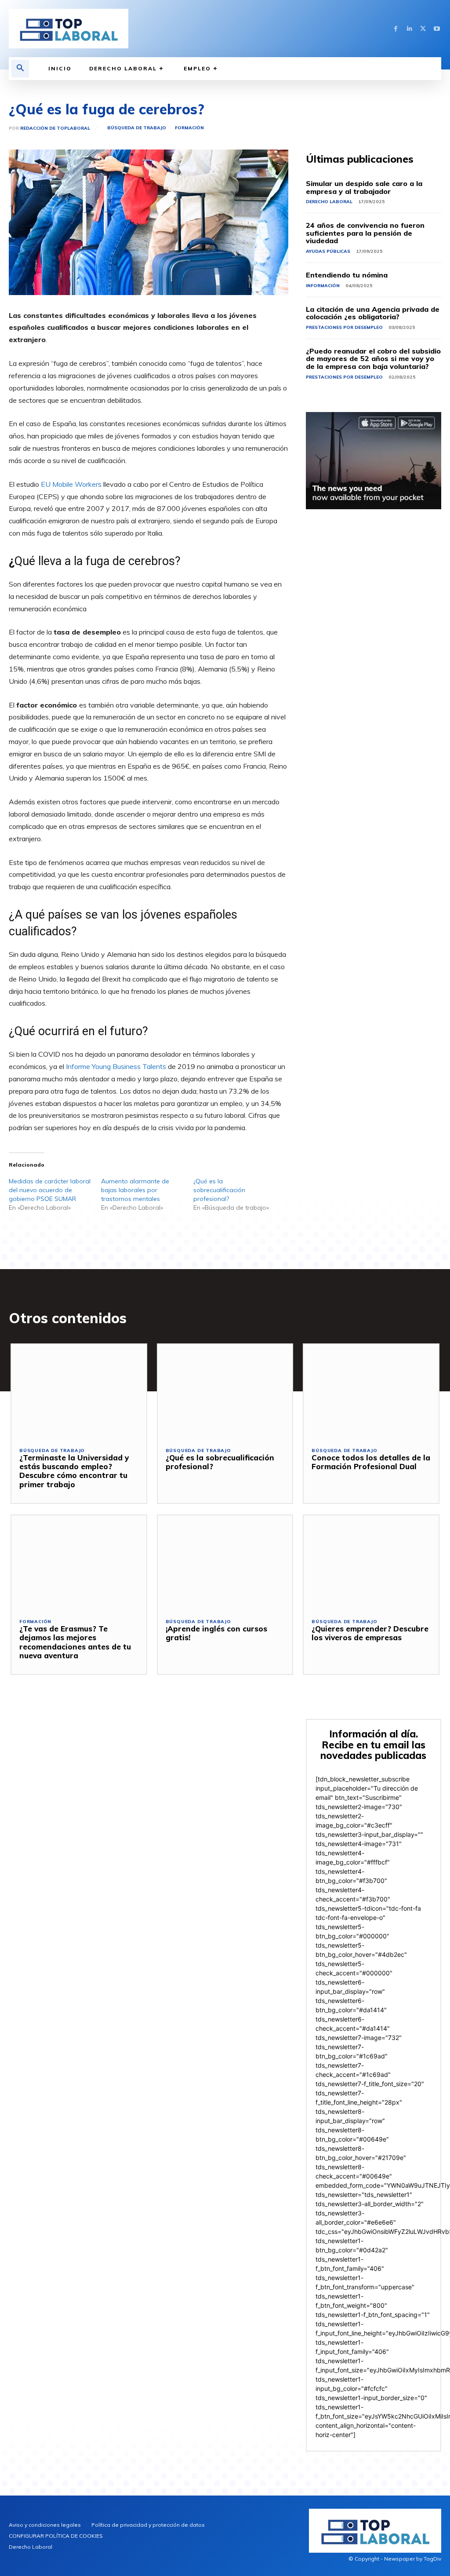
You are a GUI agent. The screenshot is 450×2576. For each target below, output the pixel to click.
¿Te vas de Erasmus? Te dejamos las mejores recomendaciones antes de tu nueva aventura (75, 1642)
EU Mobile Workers (71, 484)
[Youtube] (437, 29)
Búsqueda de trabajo (137, 128)
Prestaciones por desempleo (344, 327)
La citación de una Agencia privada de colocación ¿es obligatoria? (373, 313)
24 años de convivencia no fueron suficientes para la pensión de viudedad (365, 233)
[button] (20, 69)
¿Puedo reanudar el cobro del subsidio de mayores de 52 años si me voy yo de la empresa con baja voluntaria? (373, 359)
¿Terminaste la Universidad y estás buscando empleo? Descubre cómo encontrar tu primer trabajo (74, 1471)
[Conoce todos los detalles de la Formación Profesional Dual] (371, 1392)
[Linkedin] (409, 29)
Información (323, 286)
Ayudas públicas (328, 251)
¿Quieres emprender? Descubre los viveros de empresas (370, 1633)
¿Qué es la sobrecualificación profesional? (219, 1190)
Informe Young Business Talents (116, 1066)
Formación (189, 128)
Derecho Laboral (329, 202)
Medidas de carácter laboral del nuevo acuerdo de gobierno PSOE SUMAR (50, 1190)
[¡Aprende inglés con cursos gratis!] (225, 1563)
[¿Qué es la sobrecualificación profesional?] (225, 1392)
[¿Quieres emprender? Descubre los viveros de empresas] (371, 1563)
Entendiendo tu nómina (347, 275)
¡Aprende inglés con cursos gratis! (216, 1633)
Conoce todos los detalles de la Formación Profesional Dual (371, 1462)
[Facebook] (396, 29)
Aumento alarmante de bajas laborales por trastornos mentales (135, 1190)
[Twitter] (423, 29)
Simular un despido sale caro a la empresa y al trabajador (364, 187)
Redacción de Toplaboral (55, 128)
